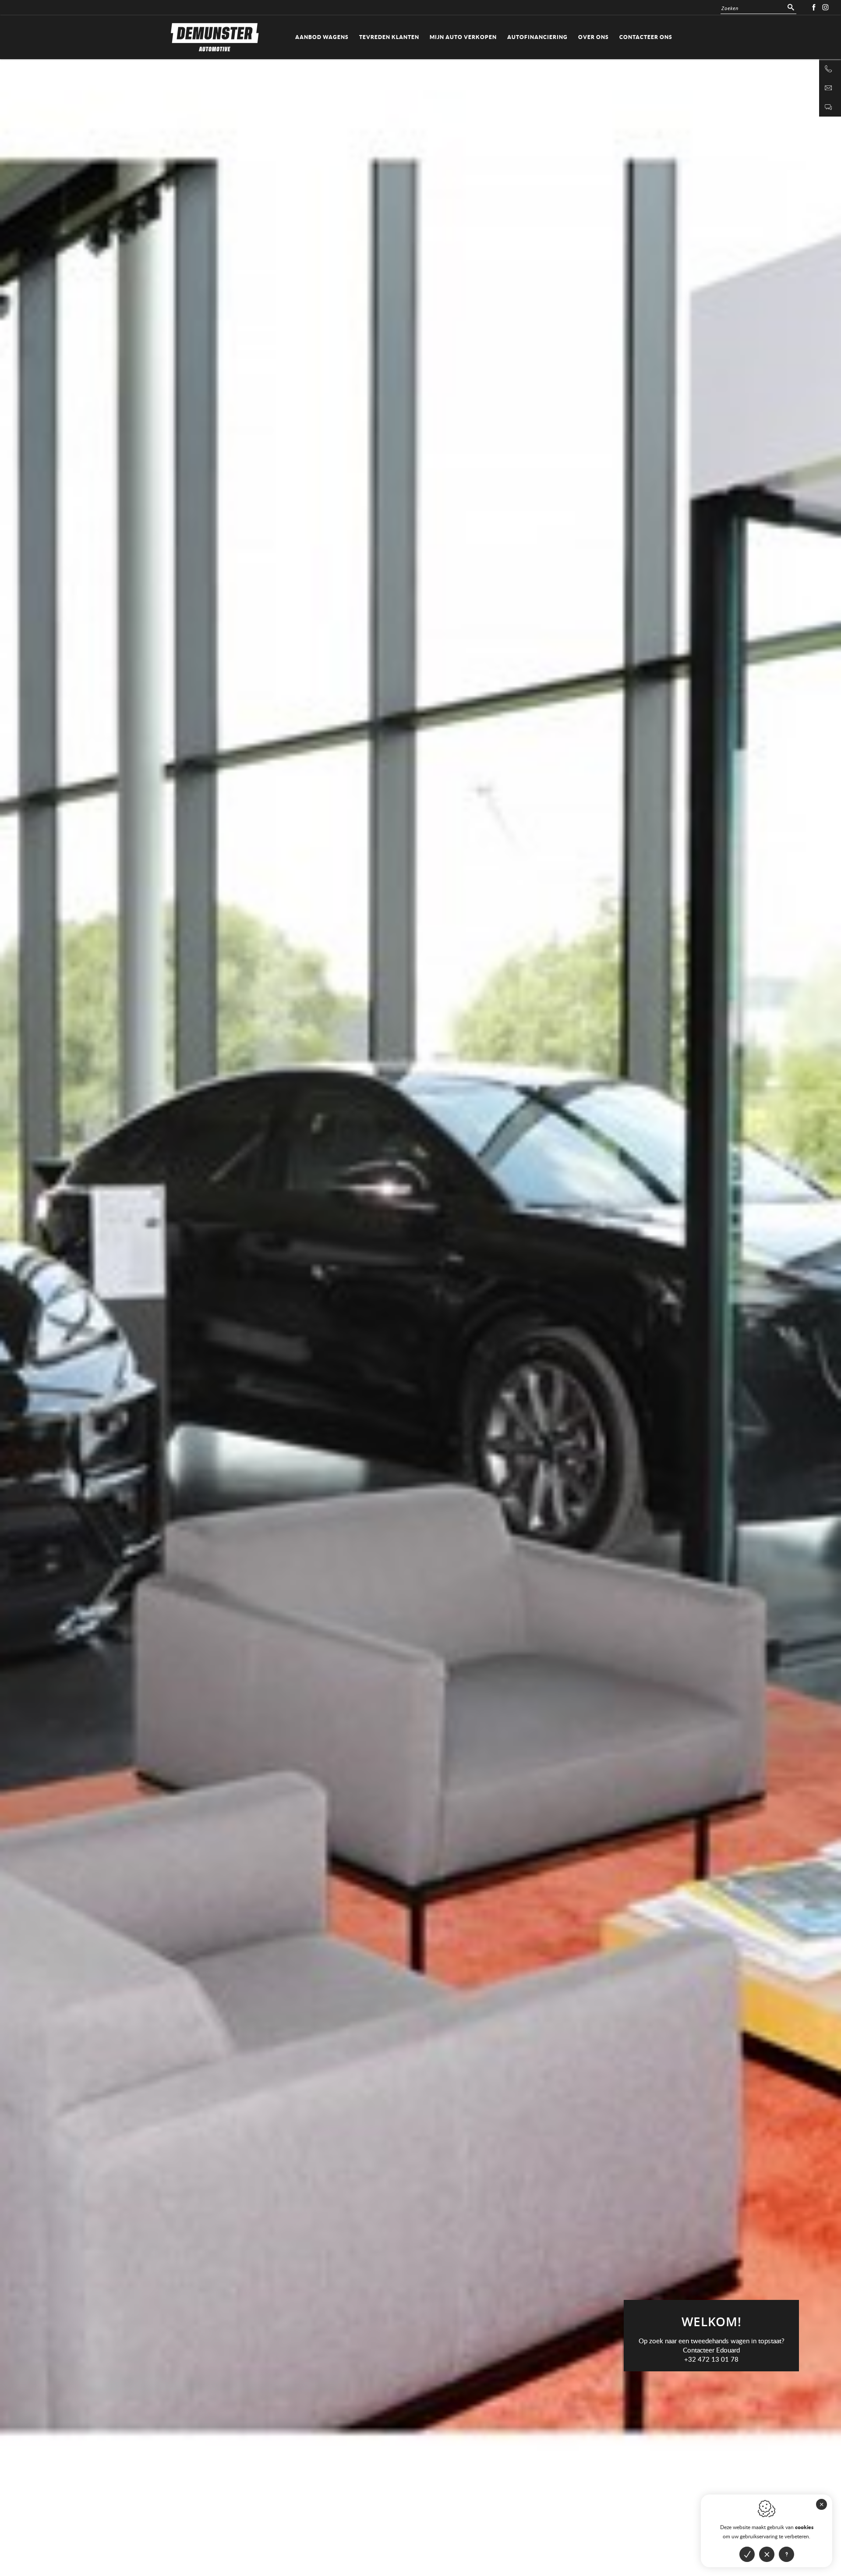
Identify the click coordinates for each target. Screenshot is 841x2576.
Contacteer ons (646, 37)
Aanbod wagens (322, 37)
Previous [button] (210, 753)
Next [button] (631, 753)
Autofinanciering (537, 37)
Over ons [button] (594, 37)
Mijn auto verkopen (463, 37)
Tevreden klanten (389, 37)
